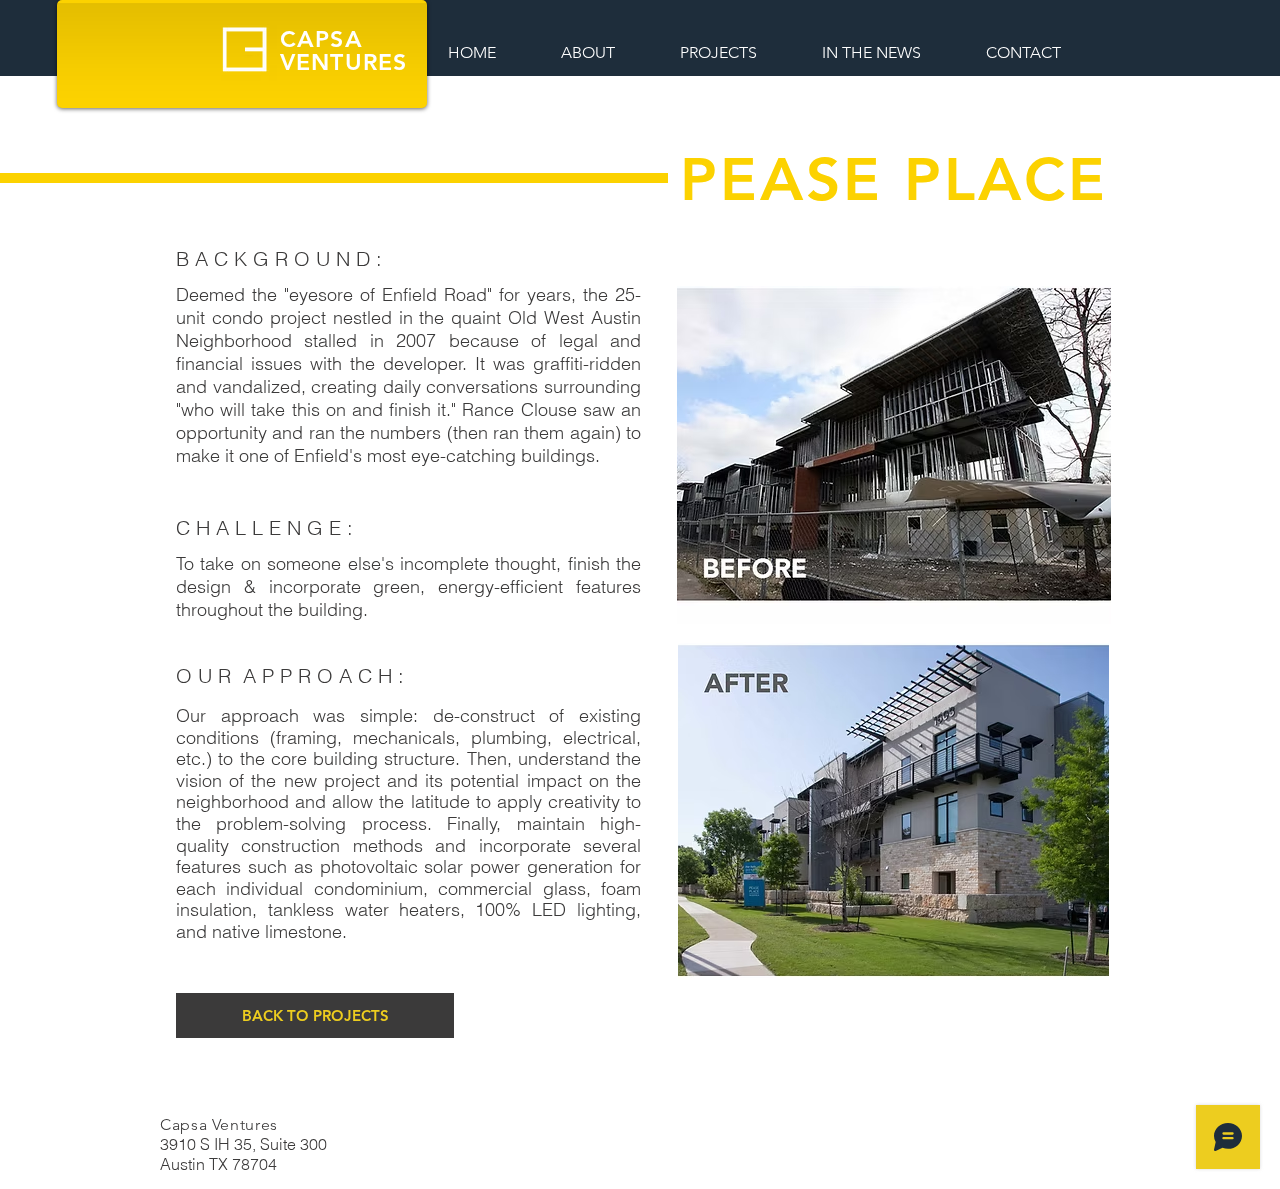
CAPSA (321, 39)
